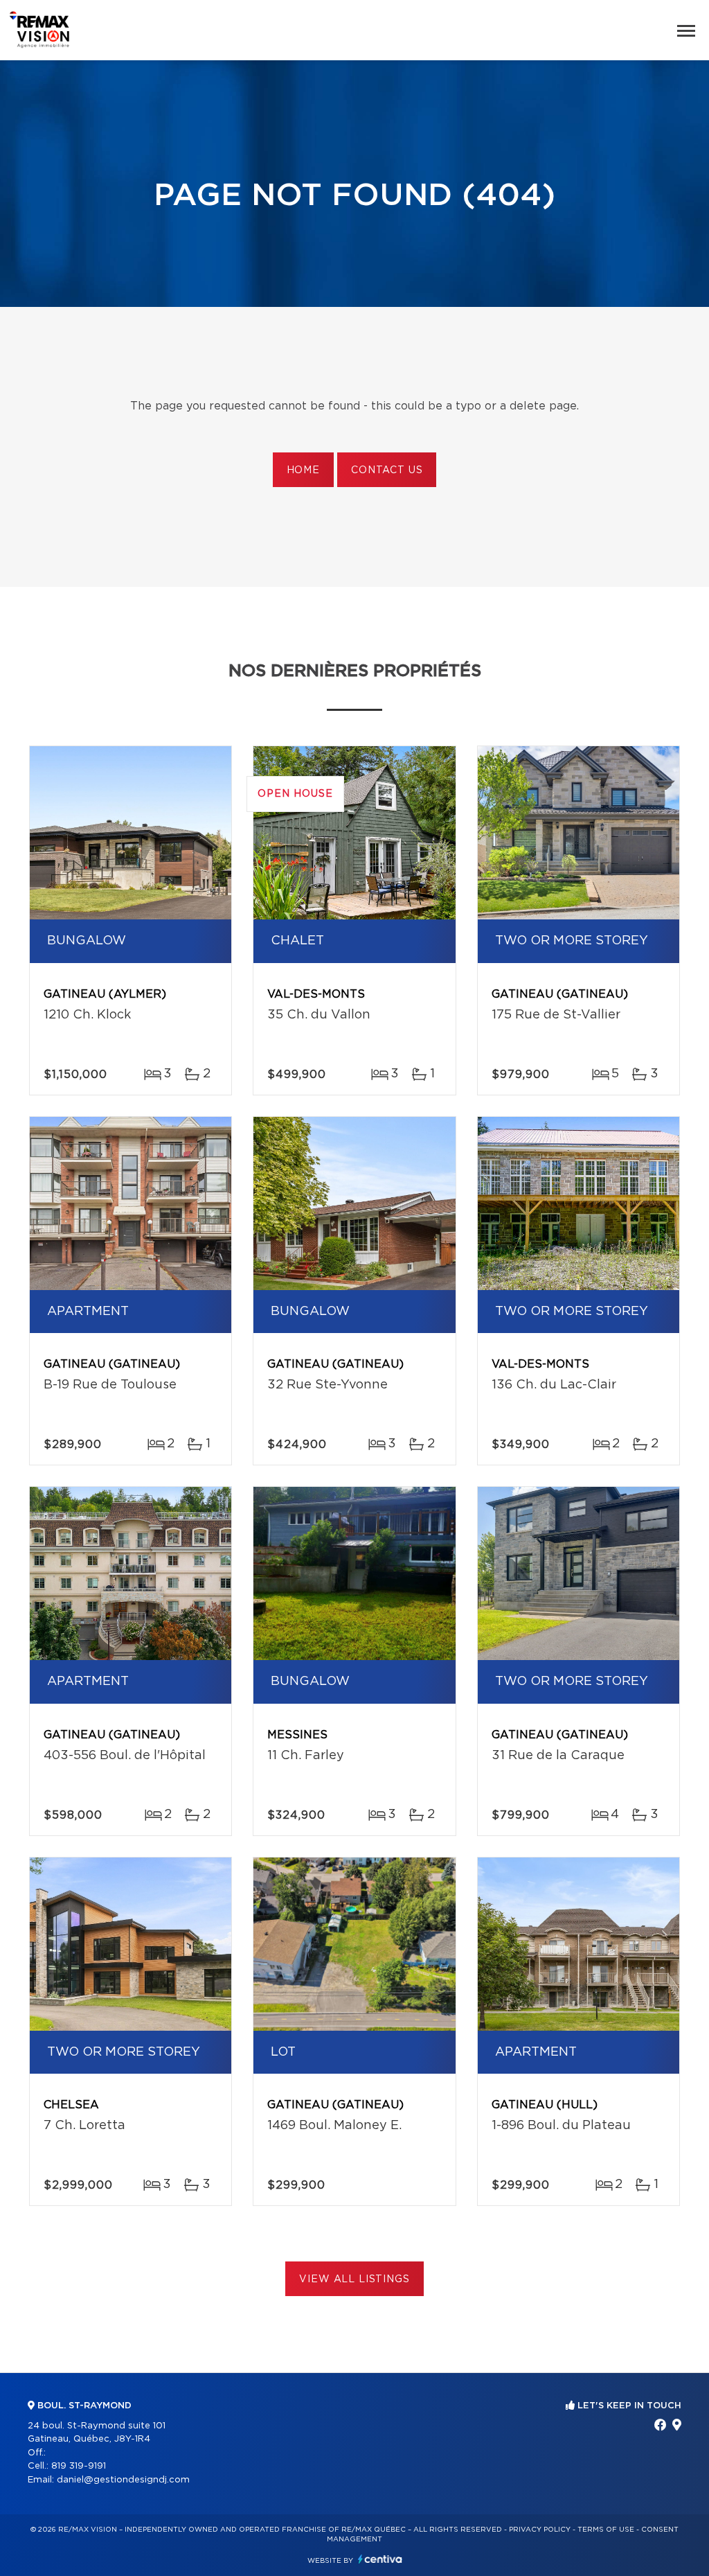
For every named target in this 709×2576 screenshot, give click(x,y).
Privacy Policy (540, 2530)
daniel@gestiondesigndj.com (123, 2480)
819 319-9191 (79, 2466)
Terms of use (606, 2530)
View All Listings (354, 2279)
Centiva (380, 2559)
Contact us (387, 470)
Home (303, 470)
